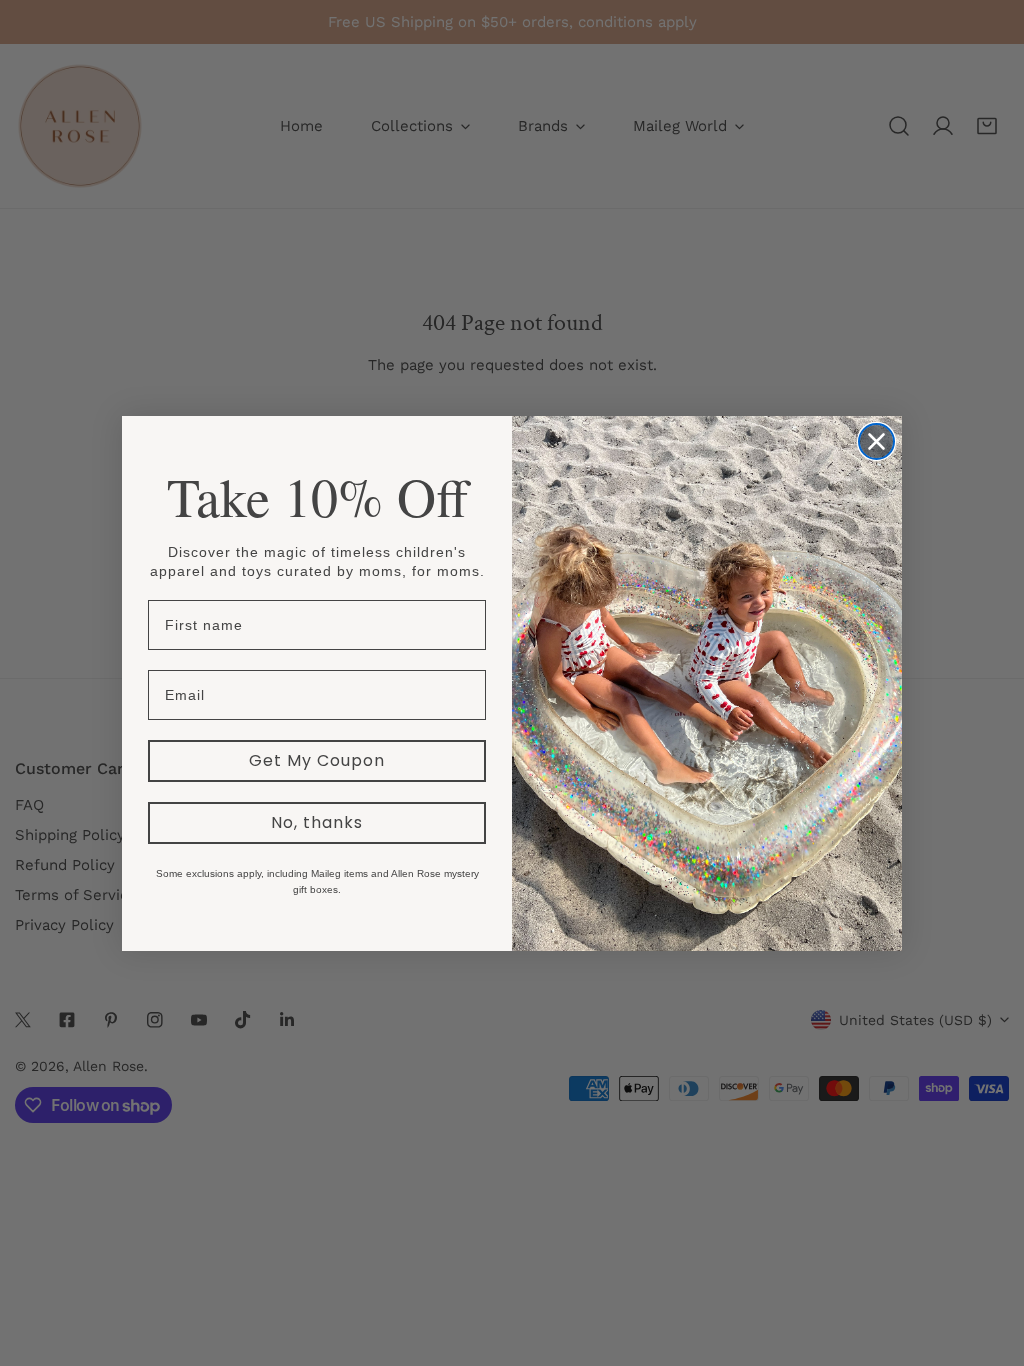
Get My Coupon (317, 760)
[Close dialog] (876, 441)
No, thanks (317, 822)
